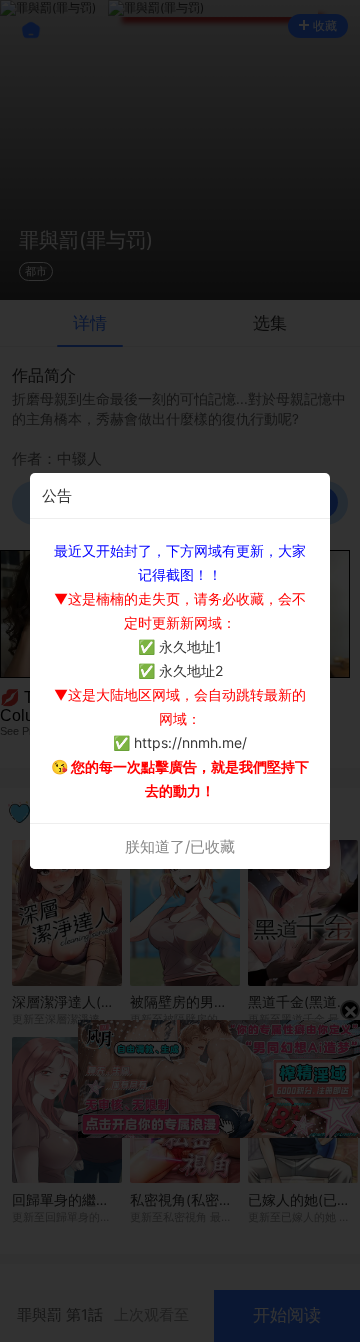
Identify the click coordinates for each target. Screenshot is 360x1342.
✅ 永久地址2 (180, 670)
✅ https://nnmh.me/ (180, 742)
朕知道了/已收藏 (180, 846)
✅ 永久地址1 (180, 646)
